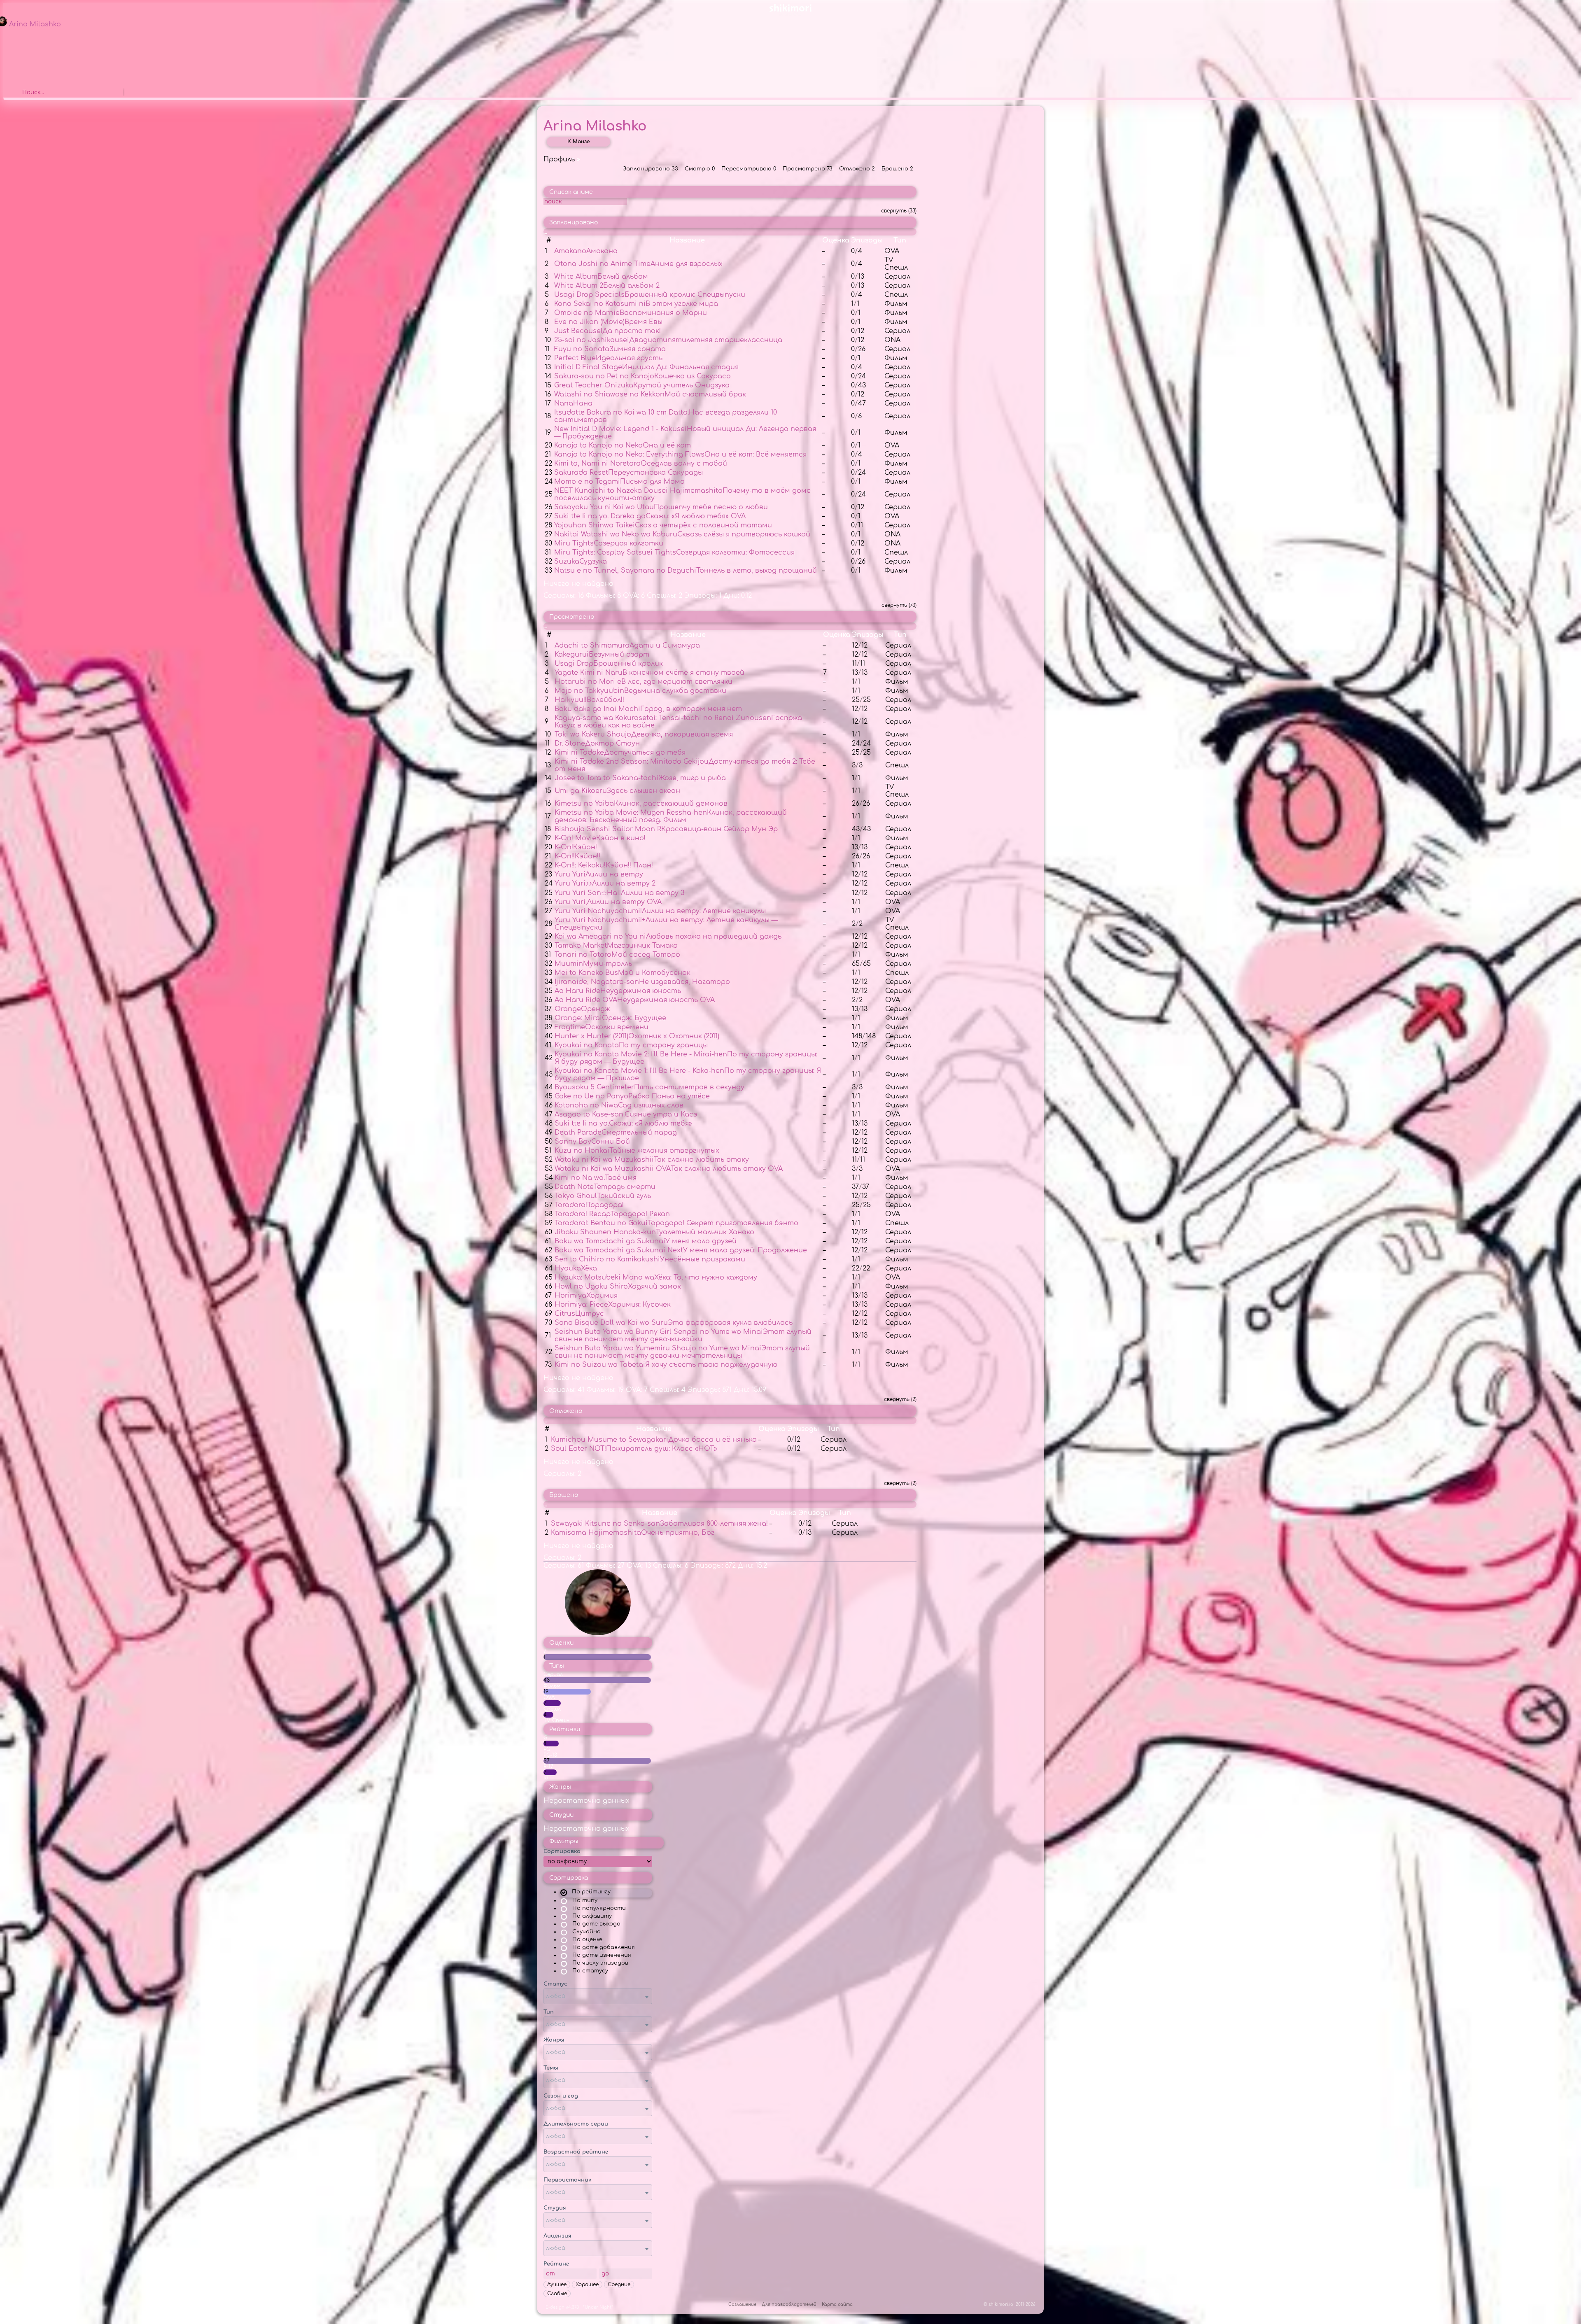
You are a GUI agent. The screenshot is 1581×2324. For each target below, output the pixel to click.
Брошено (897, 169)
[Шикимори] (790, 10)
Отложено (857, 169)
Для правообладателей (790, 2304)
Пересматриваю (749, 169)
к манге (578, 142)
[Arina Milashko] (598, 1633)
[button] (598, 1996)
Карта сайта (837, 2304)
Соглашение (743, 2304)
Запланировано (651, 169)
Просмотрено (808, 169)
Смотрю (700, 169)
